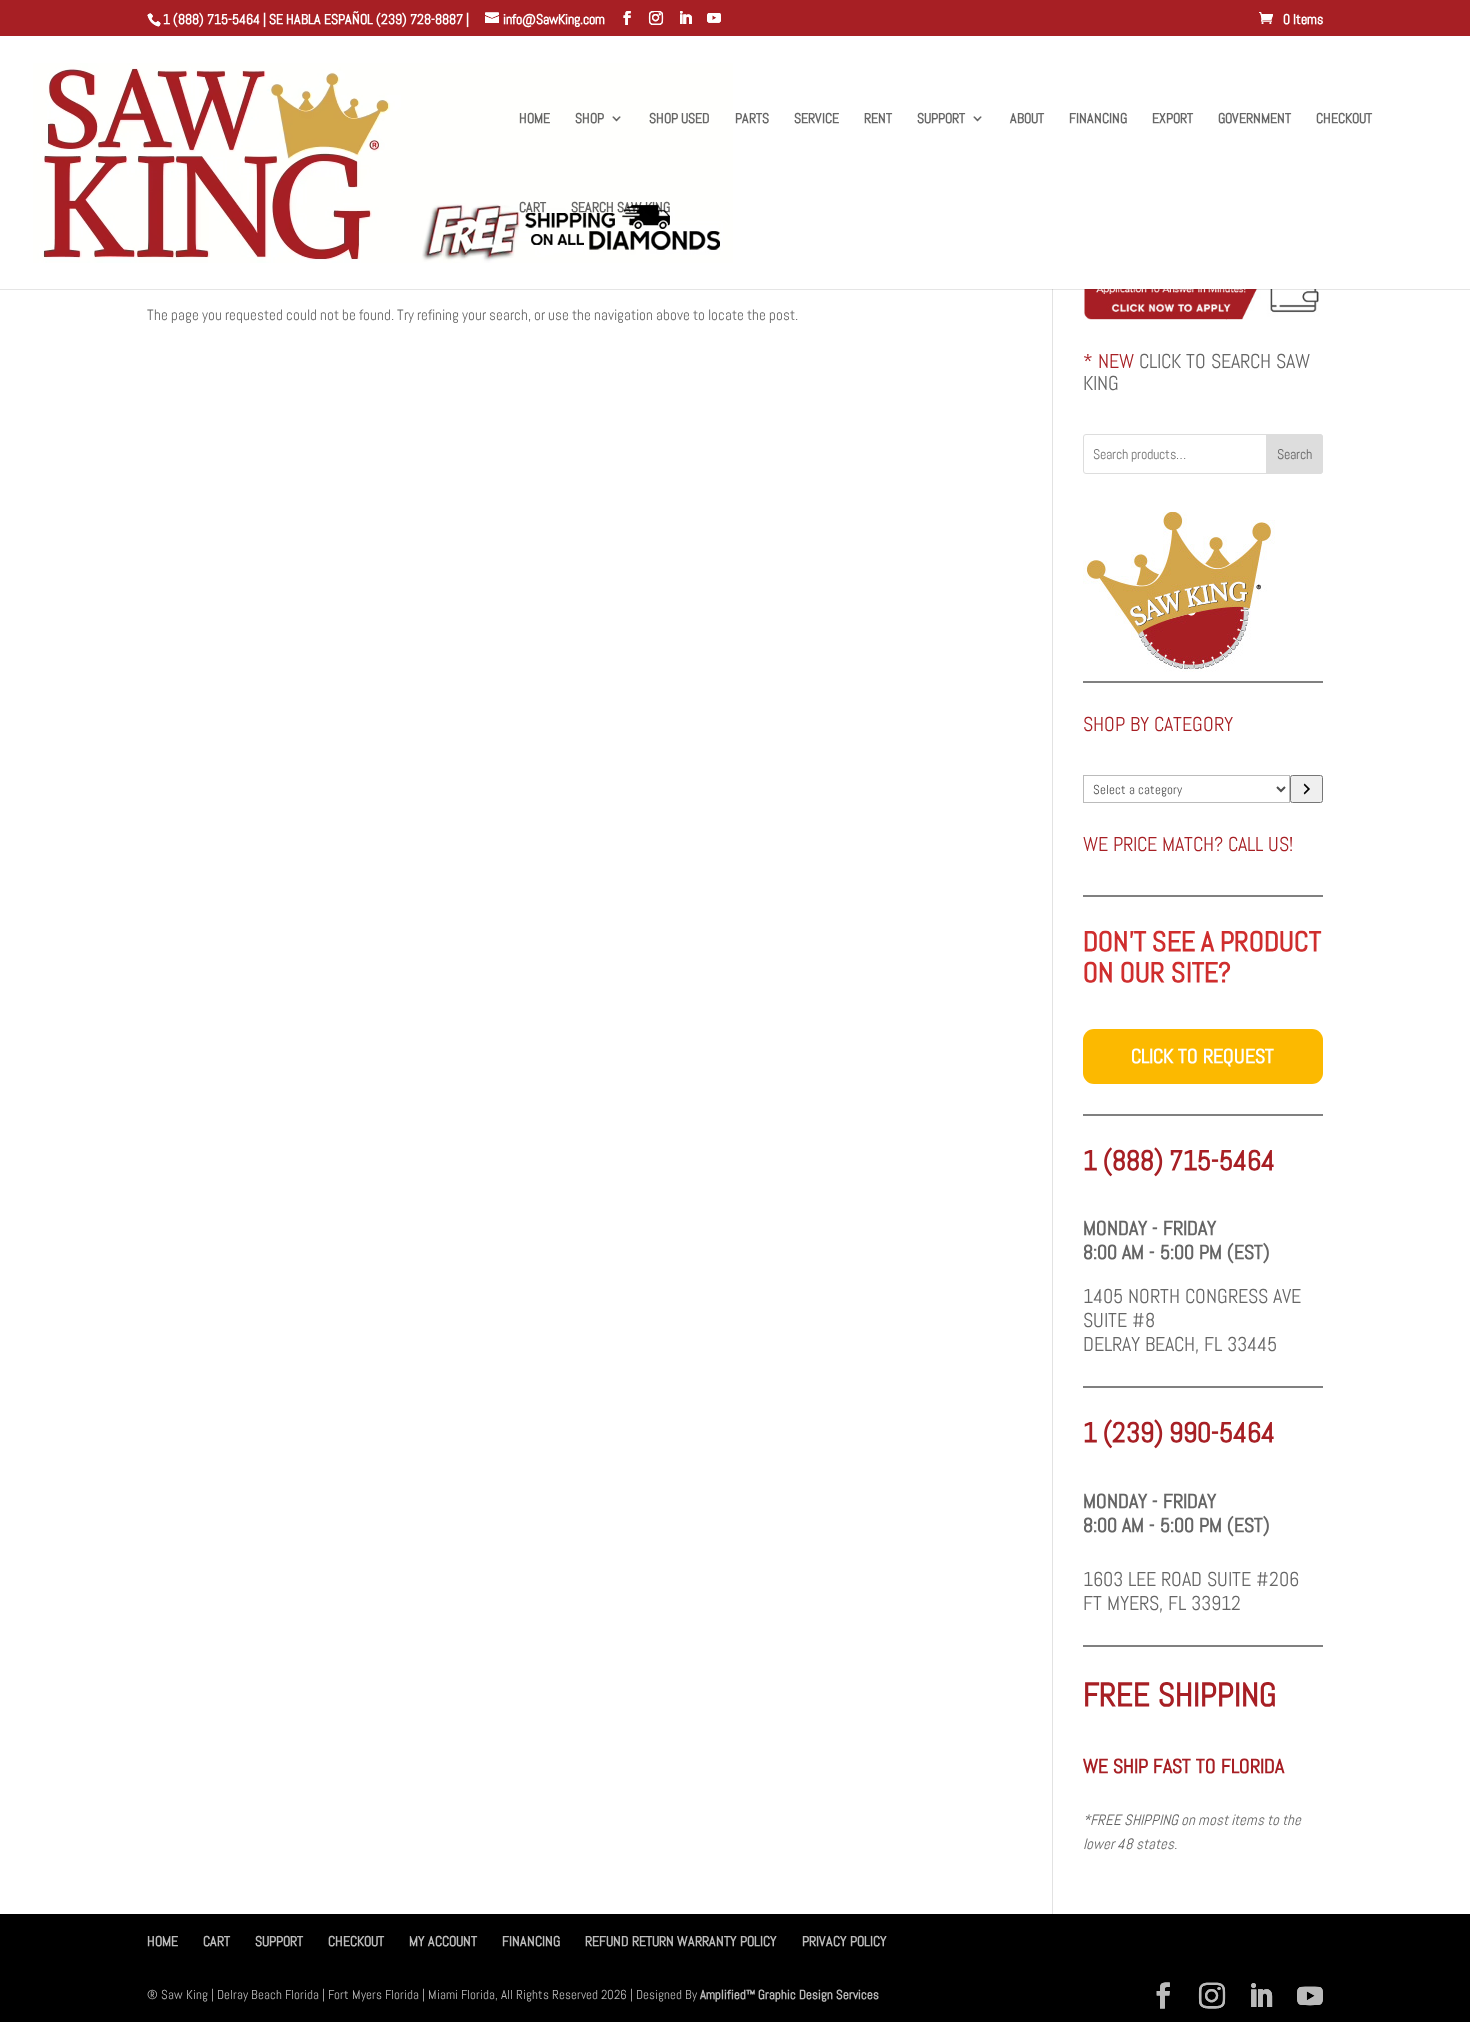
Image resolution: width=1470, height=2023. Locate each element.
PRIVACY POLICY (844, 1941)
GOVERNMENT (1254, 119)
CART (532, 208)
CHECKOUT (1344, 119)
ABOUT (1027, 119)
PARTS (752, 119)
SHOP (589, 119)
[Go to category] (1306, 789)
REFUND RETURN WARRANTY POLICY (681, 1941)
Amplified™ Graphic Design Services (789, 1994)
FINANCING (1098, 119)
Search (1294, 454)
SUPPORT (941, 119)
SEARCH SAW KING (620, 208)
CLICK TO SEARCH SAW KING (1196, 372)
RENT (878, 119)
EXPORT (1172, 119)
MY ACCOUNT (443, 1941)
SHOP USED (679, 119)
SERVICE (816, 119)
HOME (534, 119)
